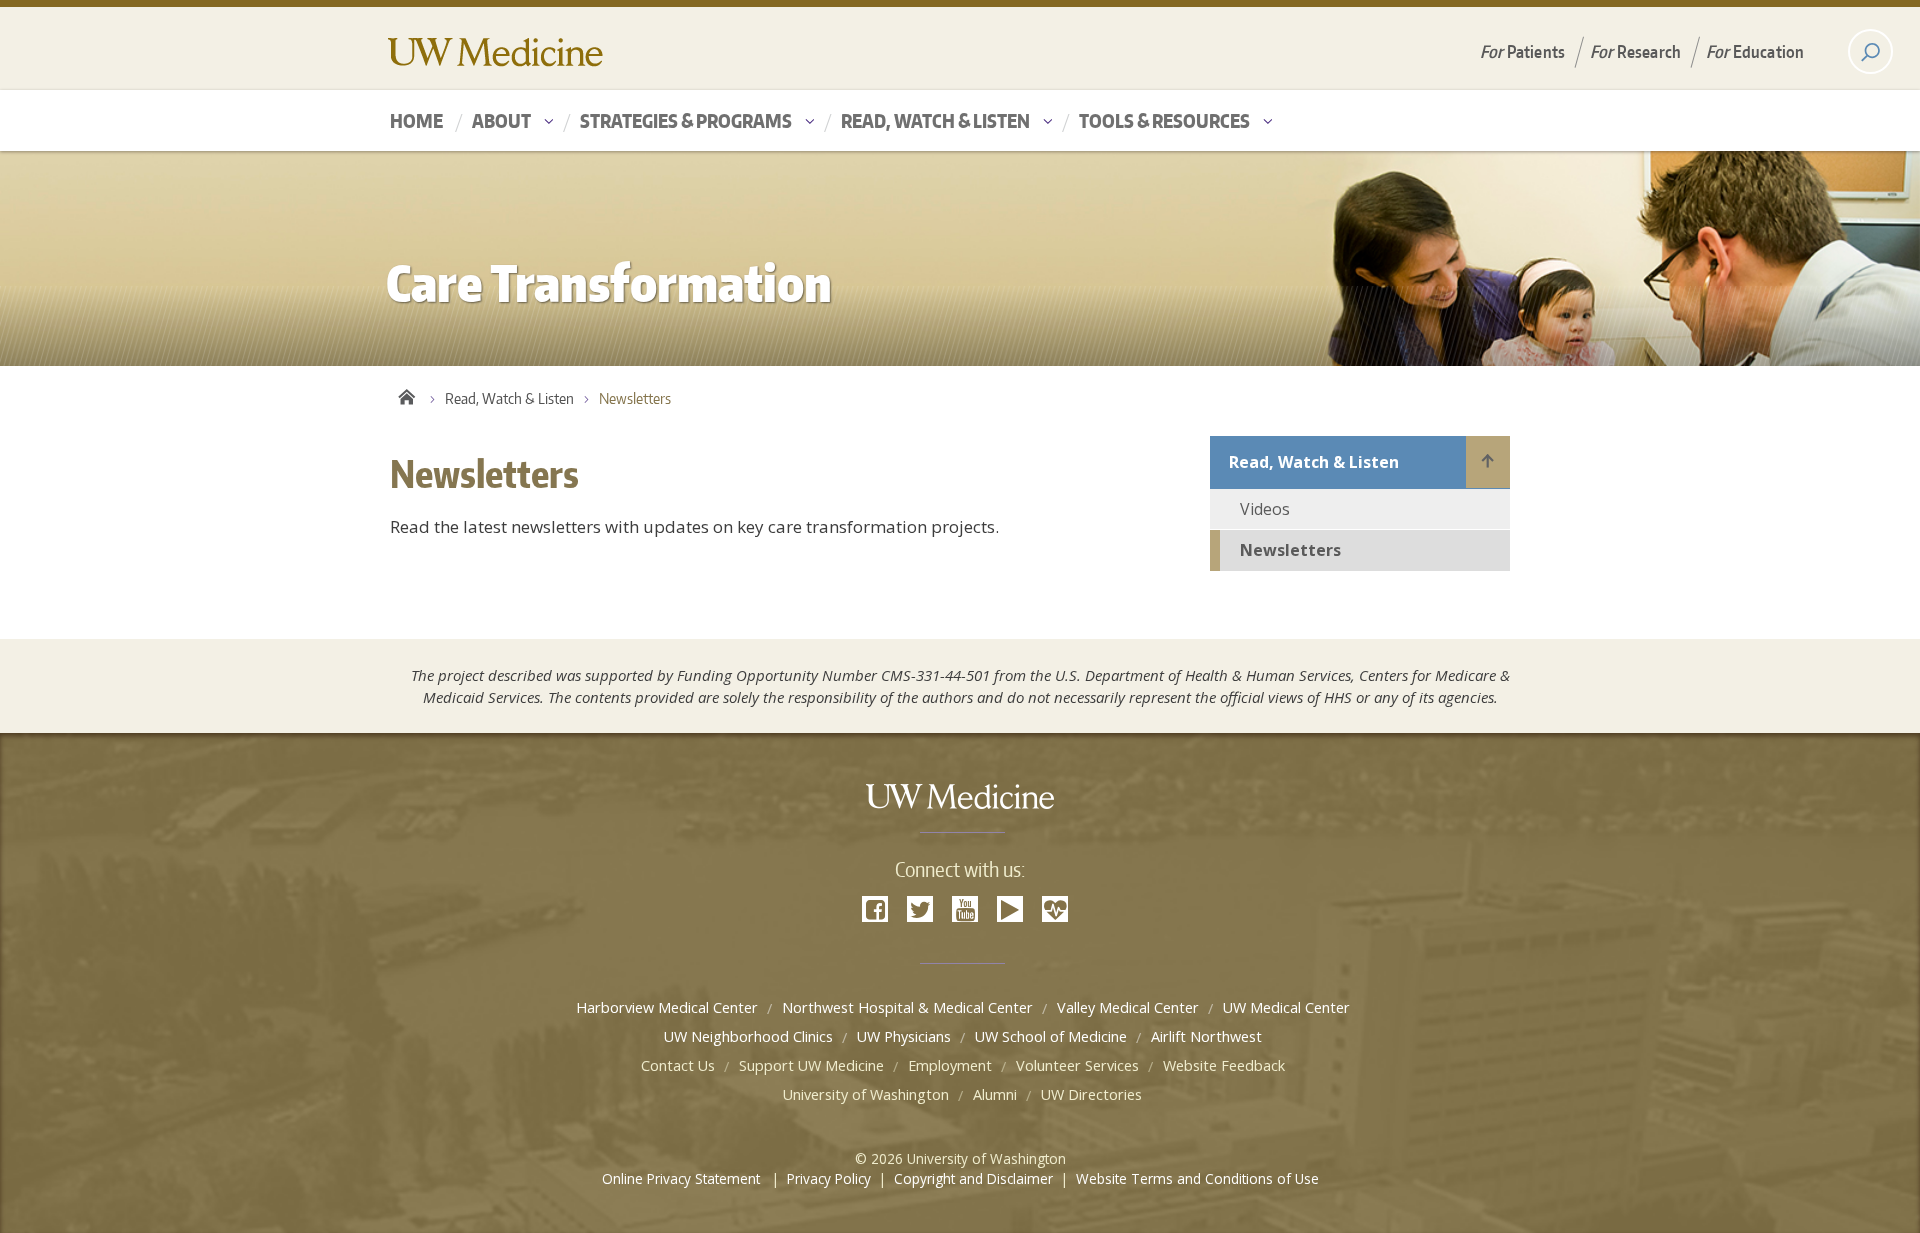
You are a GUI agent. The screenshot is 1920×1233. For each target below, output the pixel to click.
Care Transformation (405, 394)
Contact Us (678, 1065)
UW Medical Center (1286, 1007)
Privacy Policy (829, 1178)
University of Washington (866, 1094)
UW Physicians (904, 1036)
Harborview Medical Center (667, 1007)
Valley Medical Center (1128, 1007)
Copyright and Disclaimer (973, 1178)
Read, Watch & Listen (935, 120)
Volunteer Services (1077, 1065)
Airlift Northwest (1206, 1036)
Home (416, 120)
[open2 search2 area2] (1870, 51)
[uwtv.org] (1010, 909)
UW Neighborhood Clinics (748, 1036)
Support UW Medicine (811, 1065)
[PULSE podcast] (1055, 909)
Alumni (995, 1094)
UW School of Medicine (1051, 1036)
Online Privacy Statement (683, 1178)
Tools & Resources (1164, 120)
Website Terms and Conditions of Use (1197, 1178)
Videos (1265, 509)
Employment (950, 1065)
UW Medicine (495, 52)
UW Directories (1091, 1094)
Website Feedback (1224, 1065)
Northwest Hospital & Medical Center (907, 1007)
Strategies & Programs (686, 120)
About (501, 120)
